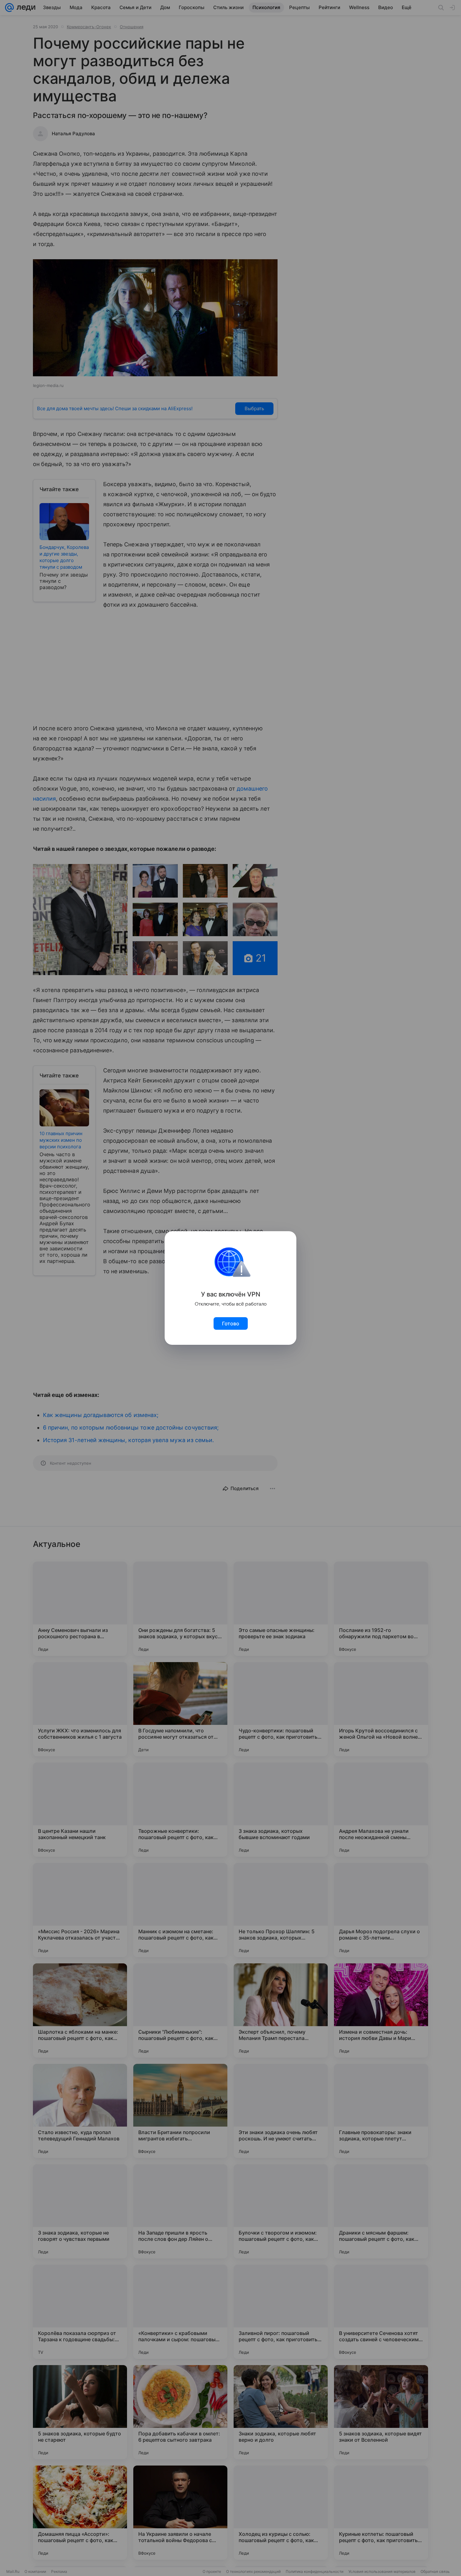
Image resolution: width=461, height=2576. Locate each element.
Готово (231, 1323)
